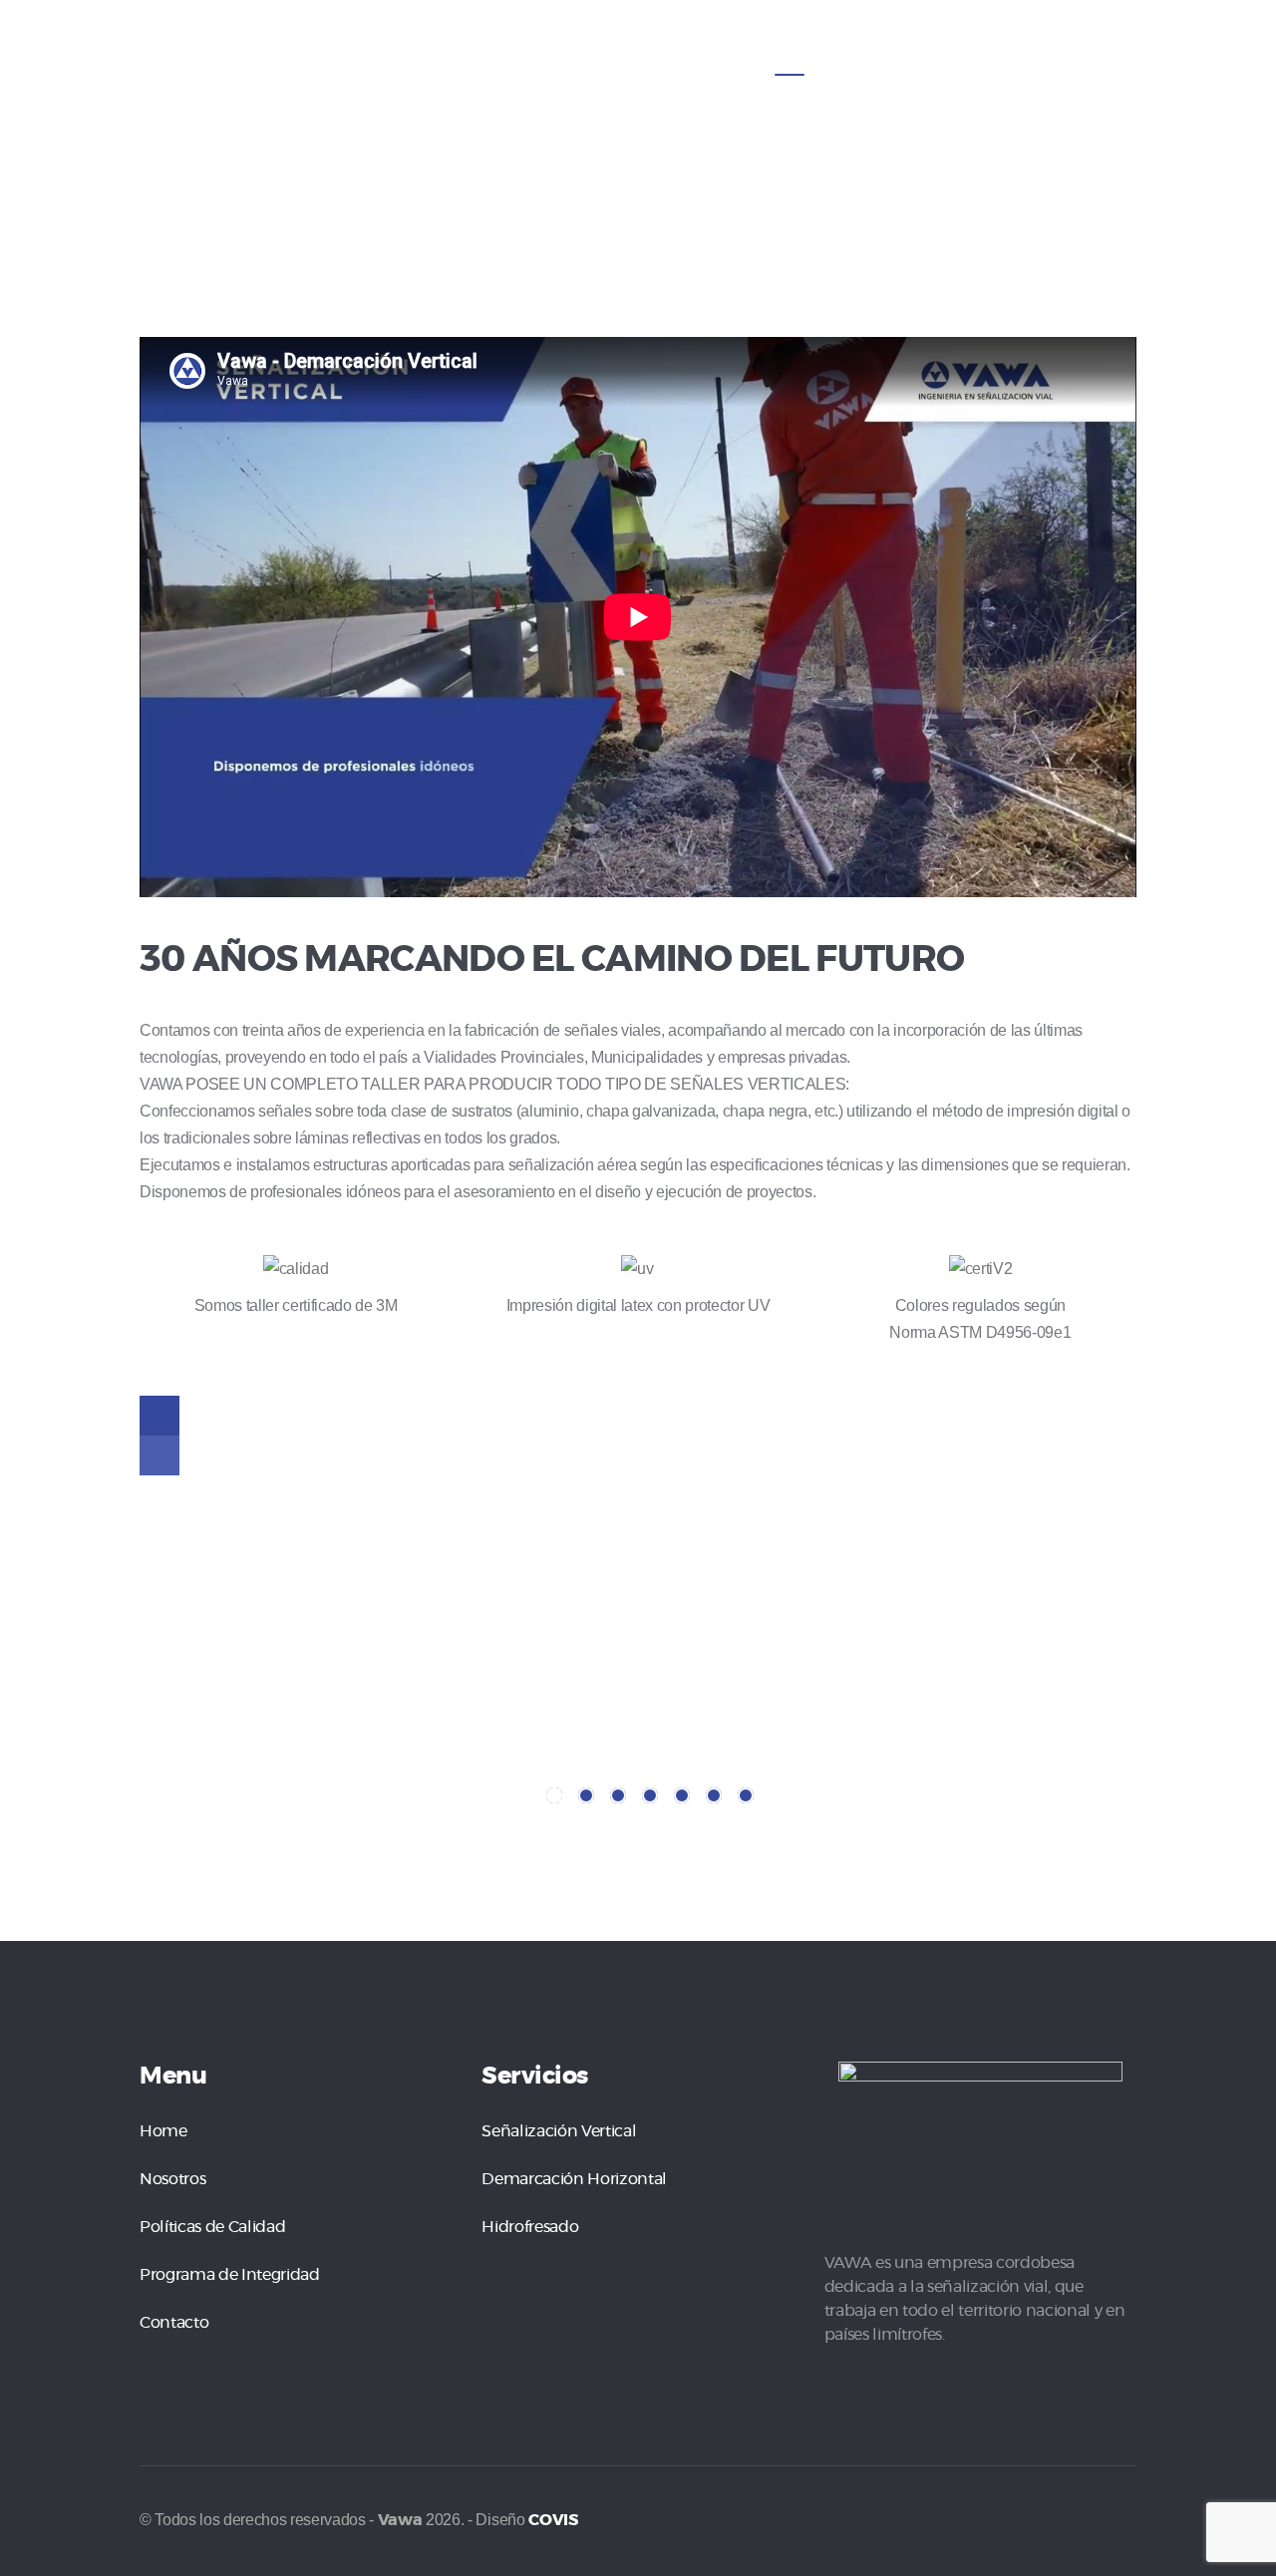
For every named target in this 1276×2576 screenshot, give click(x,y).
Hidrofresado (530, 2227)
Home (163, 2131)
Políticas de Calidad (212, 2227)
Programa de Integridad (230, 2275)
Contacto (174, 2323)
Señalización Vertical (559, 2131)
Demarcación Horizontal (574, 2179)
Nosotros (172, 2179)
